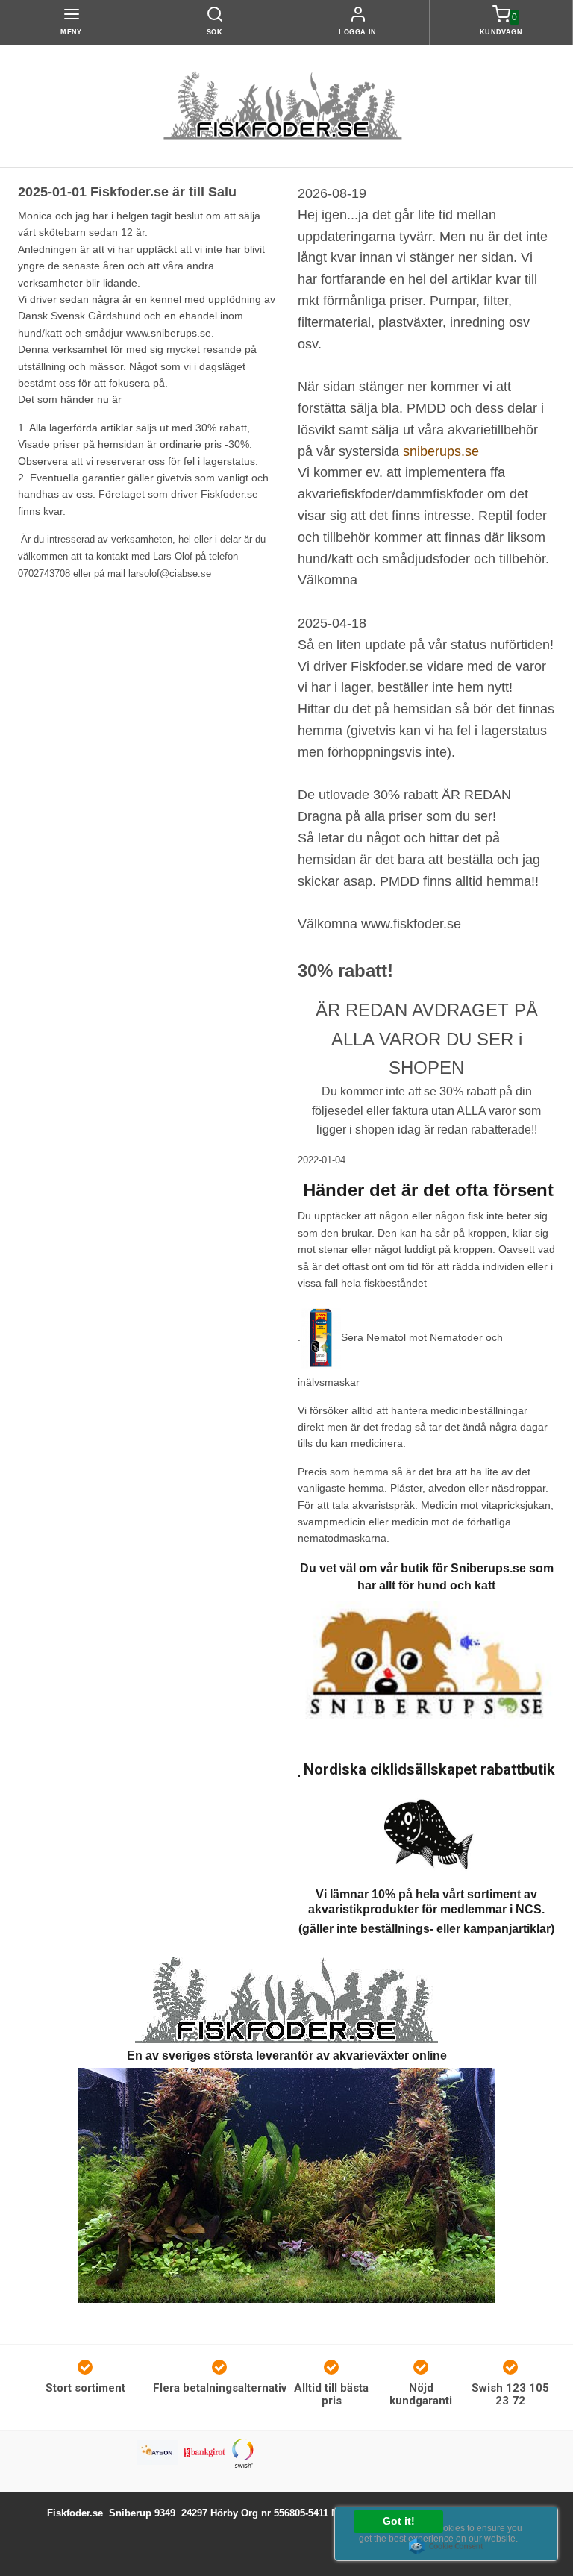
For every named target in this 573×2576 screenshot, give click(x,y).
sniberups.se (441, 451)
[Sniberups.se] (426, 1667)
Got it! (399, 2521)
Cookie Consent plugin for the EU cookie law (446, 2546)
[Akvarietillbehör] (286, 2184)
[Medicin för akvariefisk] (321, 1337)
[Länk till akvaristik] (286, 1999)
